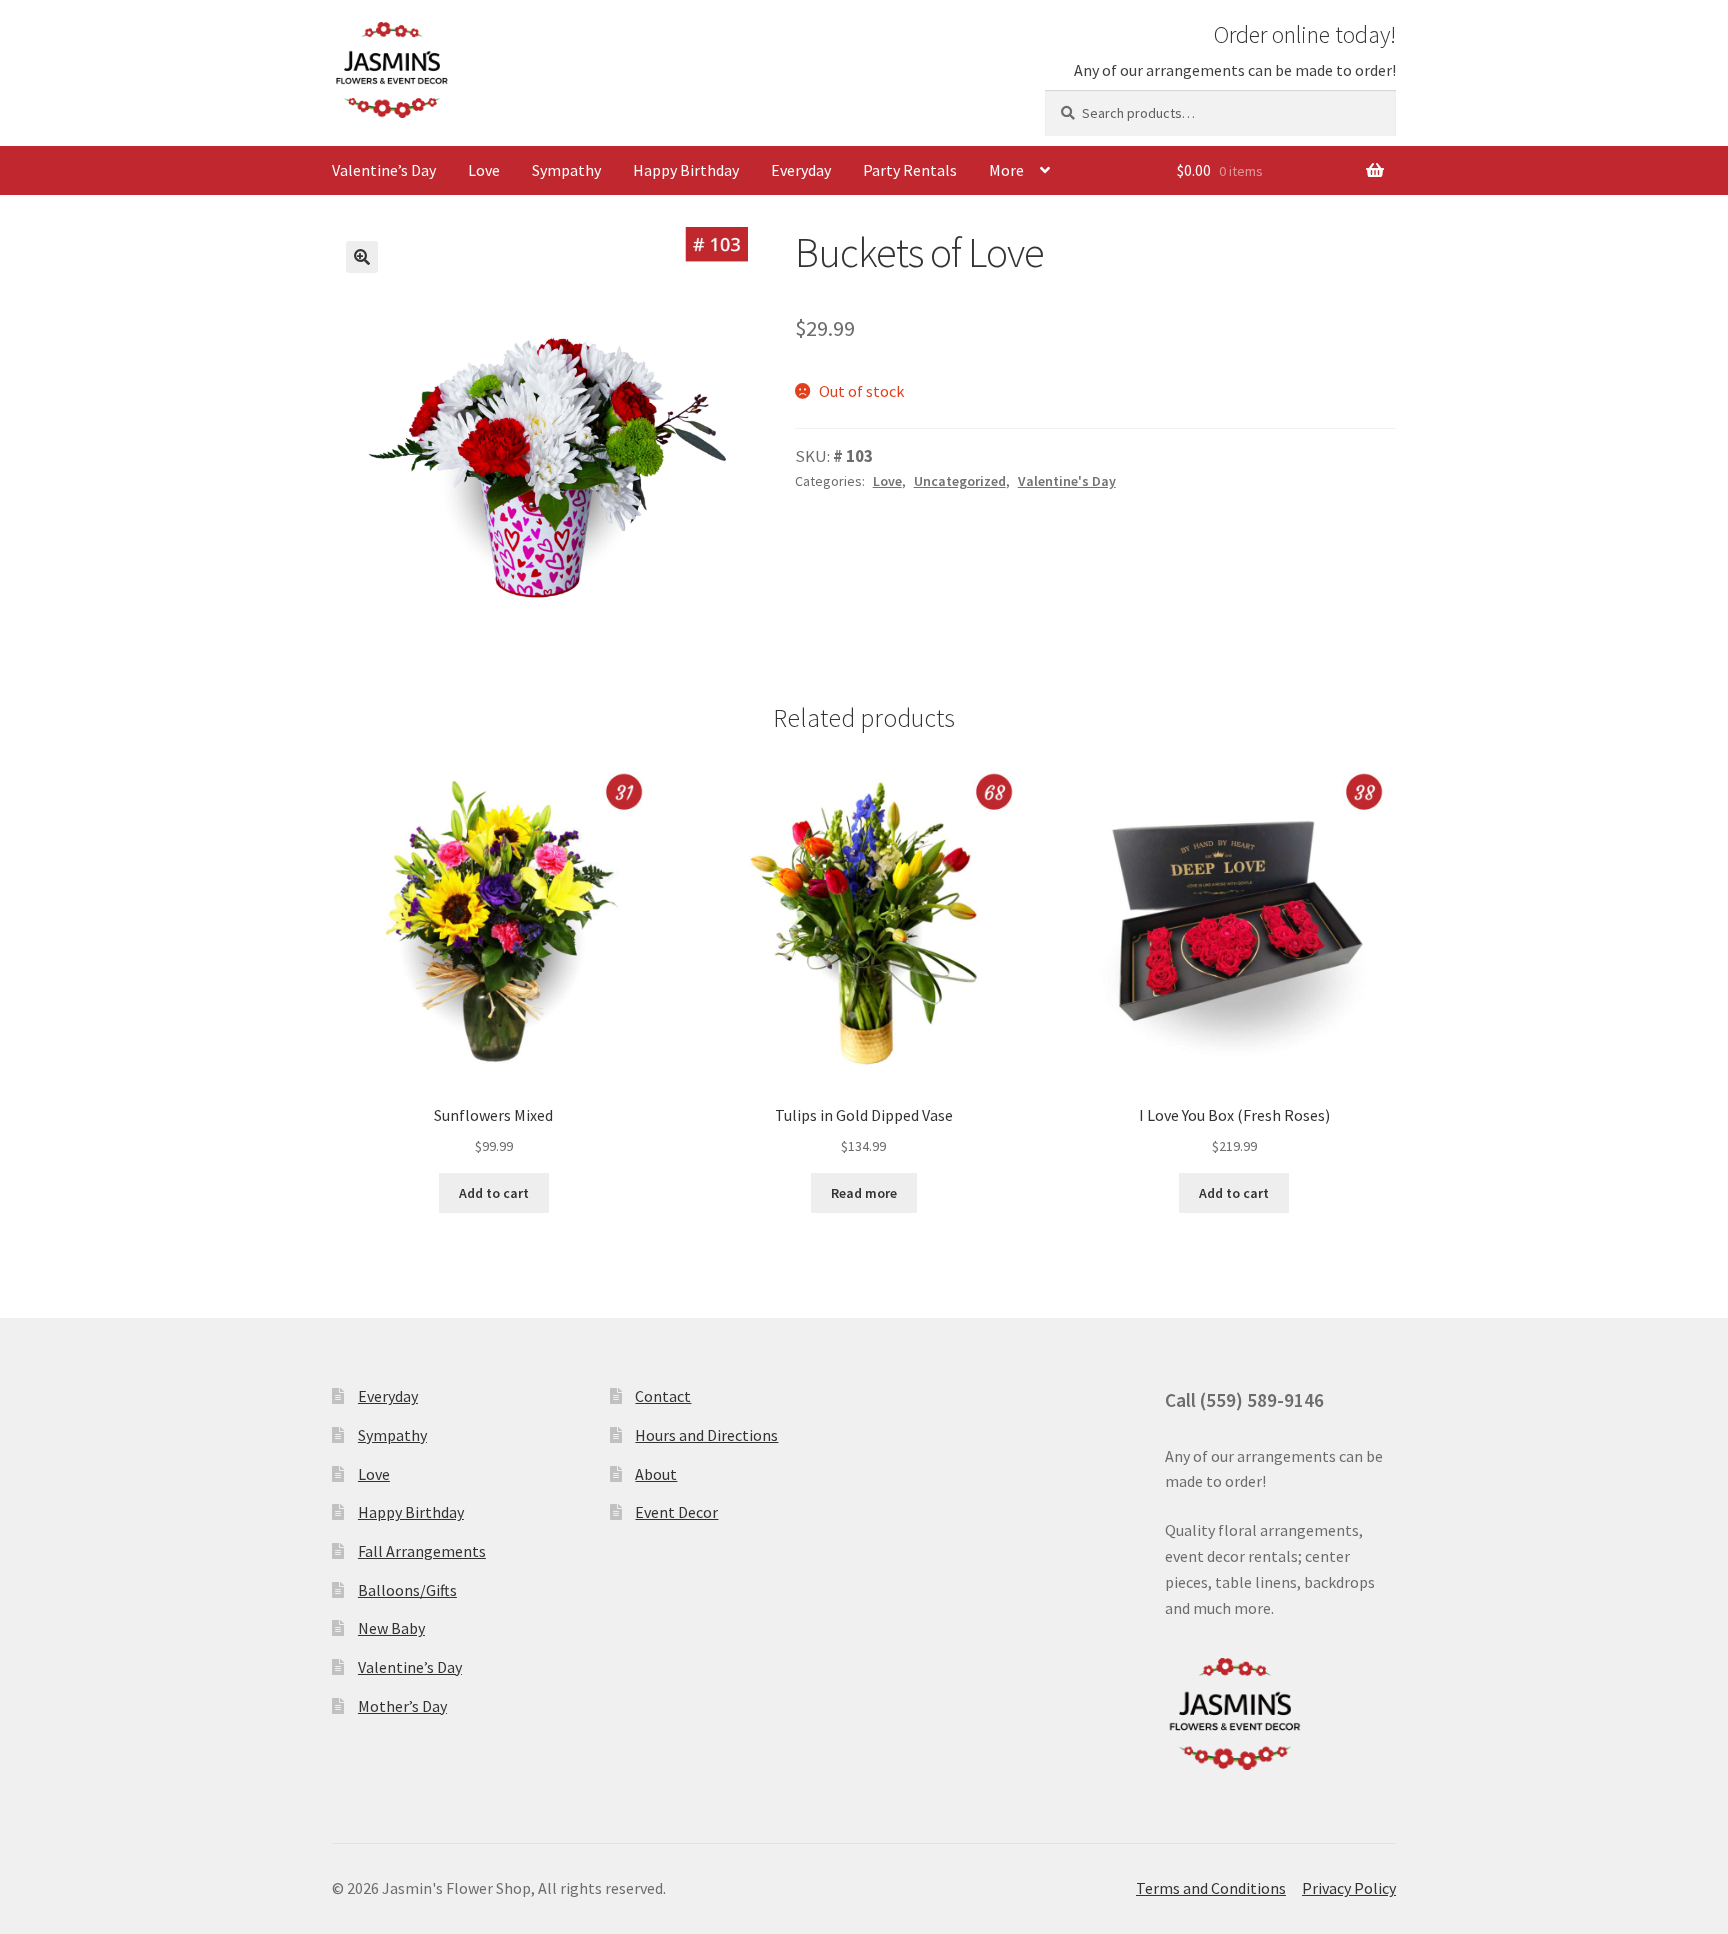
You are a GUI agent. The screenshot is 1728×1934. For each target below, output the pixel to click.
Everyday (801, 170)
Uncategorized (960, 481)
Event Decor (676, 1512)
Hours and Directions (706, 1435)
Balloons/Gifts (407, 1590)
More (1006, 170)
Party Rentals (910, 170)
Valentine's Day (1067, 481)
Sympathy (566, 170)
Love (484, 170)
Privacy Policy (1349, 1888)
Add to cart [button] (494, 1193)
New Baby (391, 1628)
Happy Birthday (686, 170)
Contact (663, 1396)
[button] (362, 257)
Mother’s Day (402, 1706)
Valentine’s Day (384, 170)
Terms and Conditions (1211, 1888)
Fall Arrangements (422, 1551)
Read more (864, 1193)
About (656, 1474)
